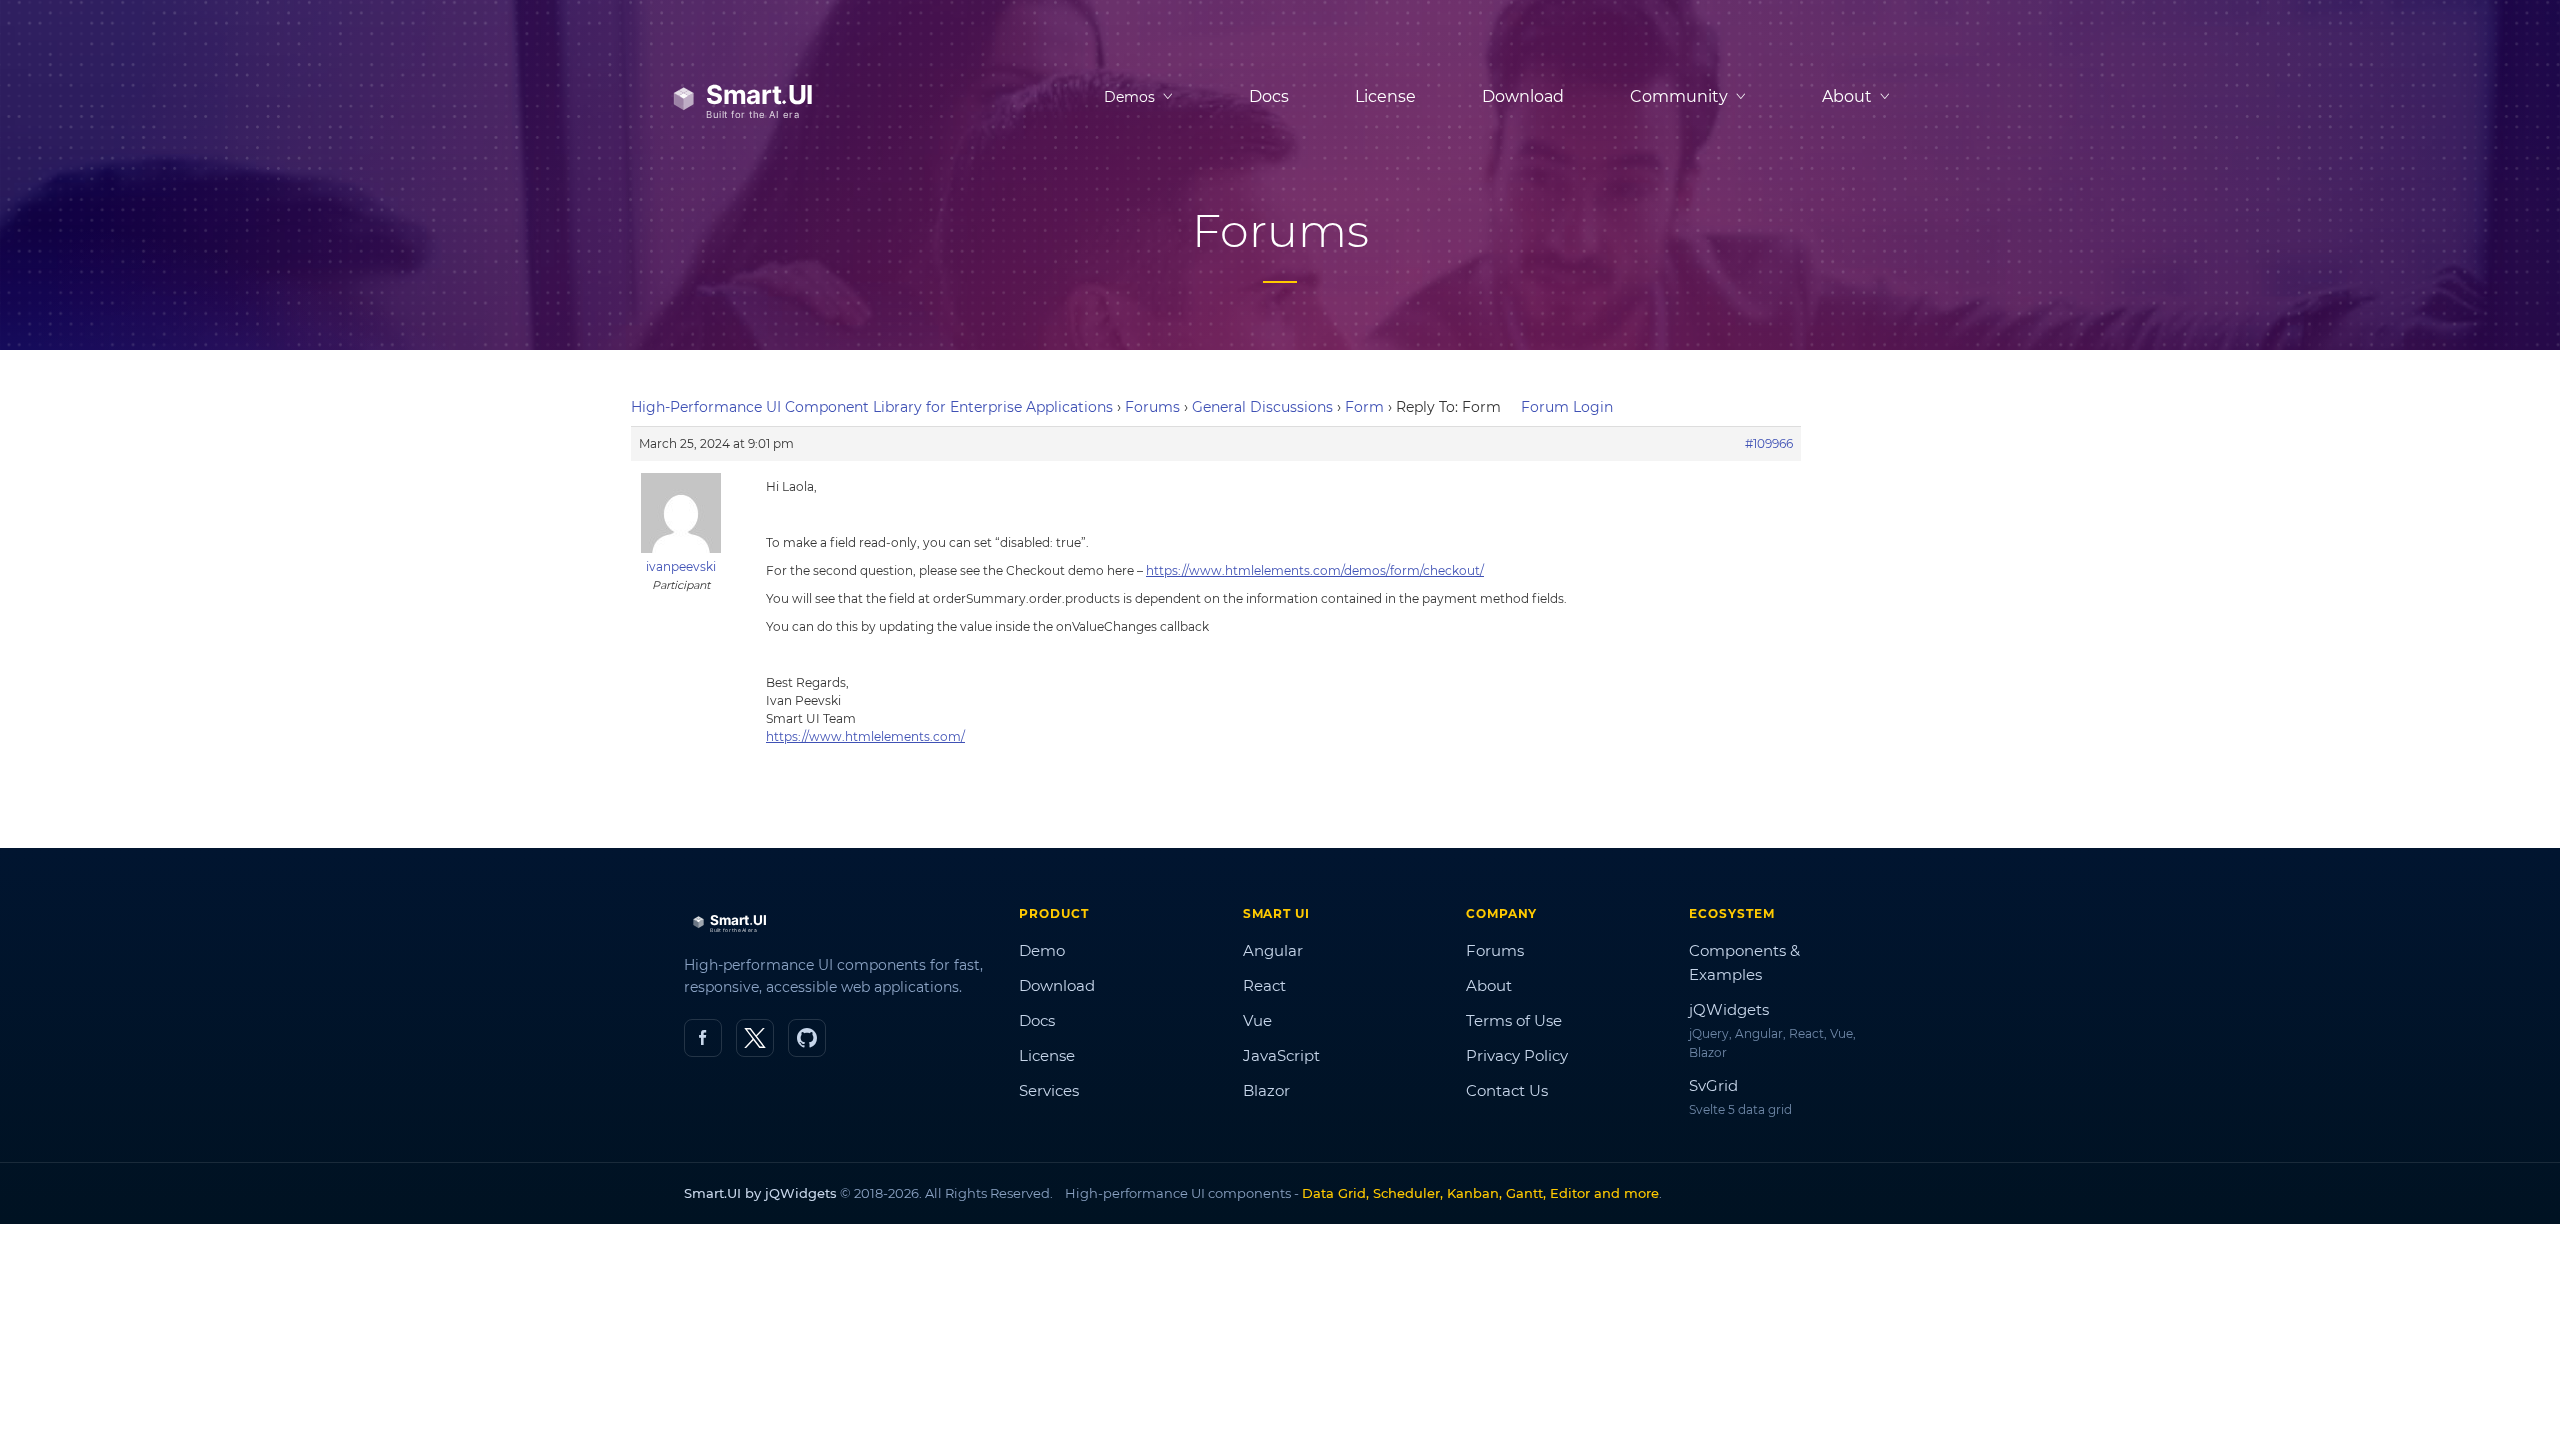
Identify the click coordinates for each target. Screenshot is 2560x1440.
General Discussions (1262, 407)
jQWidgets (1729, 1009)
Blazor (1266, 1090)
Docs (1269, 96)
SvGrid (1713, 1085)
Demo (1042, 950)
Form (1364, 407)
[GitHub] (807, 1038)
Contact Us (1507, 1090)
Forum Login (1567, 407)
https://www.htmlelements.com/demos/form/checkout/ (1315, 570)
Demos (1129, 97)
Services (1049, 1090)
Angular (1273, 950)
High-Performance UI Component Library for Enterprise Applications (872, 407)
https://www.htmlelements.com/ (865, 736)
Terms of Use (1514, 1020)
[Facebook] (703, 1038)
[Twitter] (755, 1038)
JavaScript (1281, 1055)
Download (1523, 96)
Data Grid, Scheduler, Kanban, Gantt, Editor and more (1480, 1193)
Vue (1257, 1020)
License (1385, 96)
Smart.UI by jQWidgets (760, 1193)
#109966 (1769, 443)
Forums (1152, 407)
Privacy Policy (1517, 1055)
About (1489, 985)
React (1264, 985)
